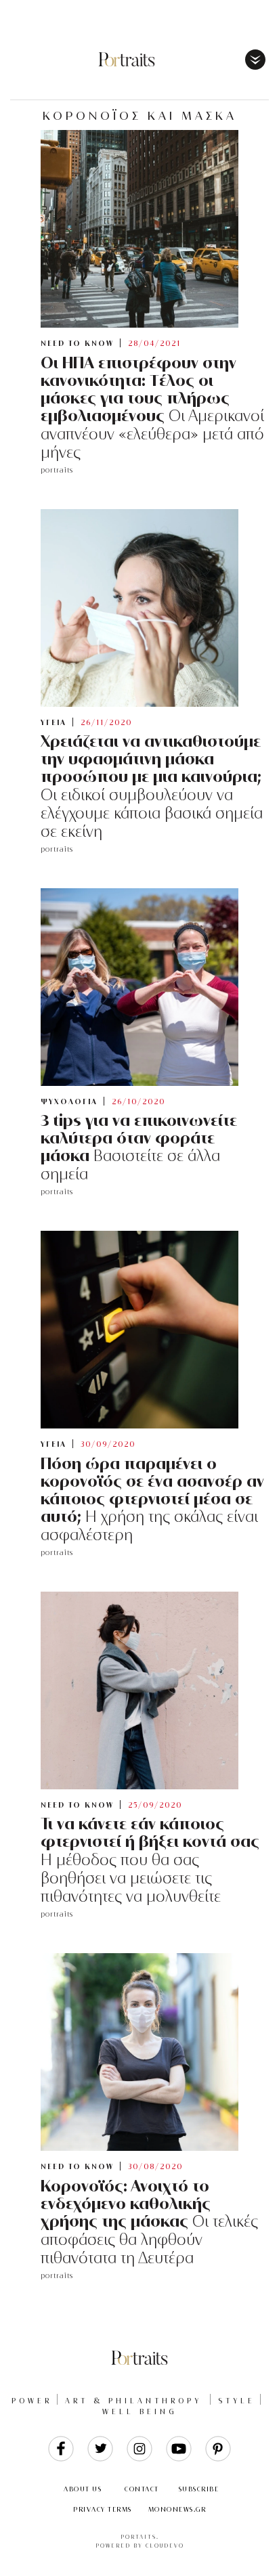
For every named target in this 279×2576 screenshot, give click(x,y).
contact (142, 2489)
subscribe (199, 2489)
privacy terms (103, 2509)
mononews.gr (177, 2509)
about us (83, 2489)
